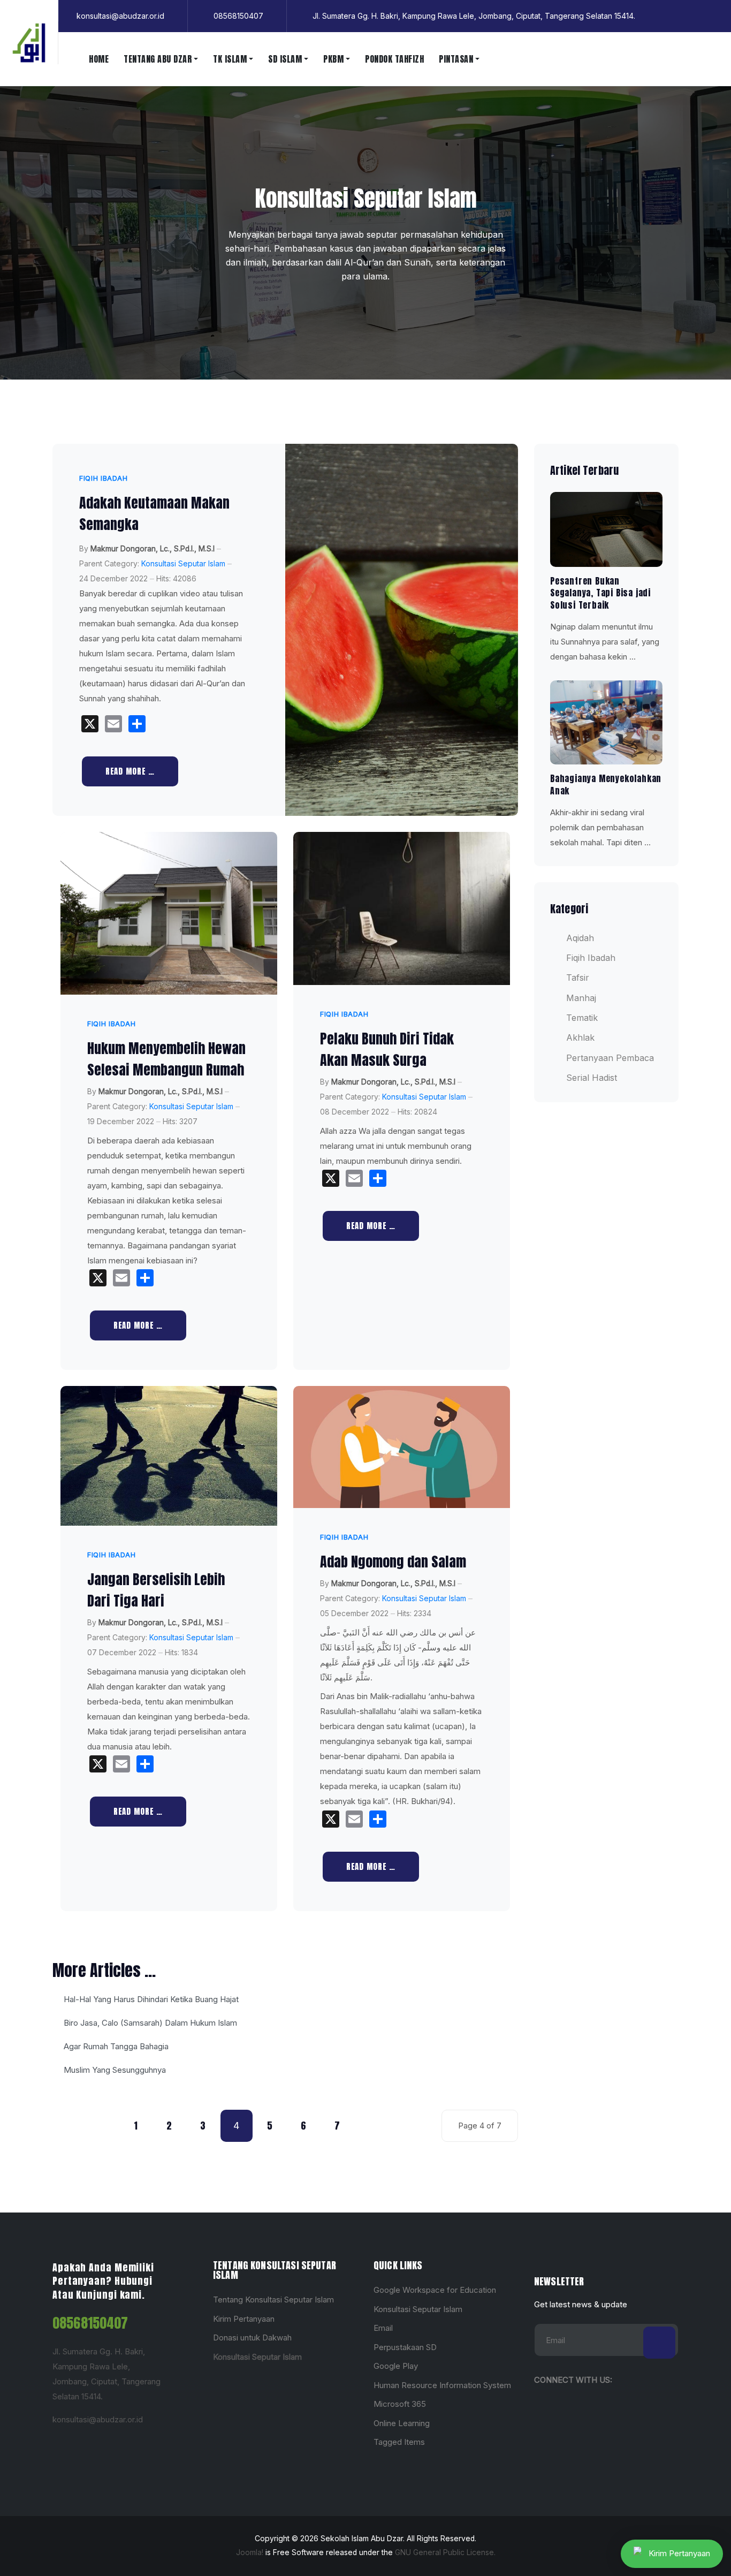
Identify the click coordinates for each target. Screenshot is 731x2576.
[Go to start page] (68, 2126)
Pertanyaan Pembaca (610, 1058)
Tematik (582, 1018)
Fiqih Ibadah (104, 478)
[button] (161, 59)
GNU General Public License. (445, 2552)
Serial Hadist (592, 1078)
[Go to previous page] (102, 2126)
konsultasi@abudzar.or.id (98, 2419)
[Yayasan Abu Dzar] (29, 43)
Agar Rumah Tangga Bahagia (115, 2046)
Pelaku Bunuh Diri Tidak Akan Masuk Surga (387, 1049)
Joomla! (250, 2552)
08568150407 (90, 2323)
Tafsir (578, 978)
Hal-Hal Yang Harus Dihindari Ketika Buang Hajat (150, 1999)
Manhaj (581, 998)
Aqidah (580, 938)
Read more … (130, 771)
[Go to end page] (405, 2126)
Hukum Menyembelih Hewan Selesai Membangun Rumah (166, 1059)
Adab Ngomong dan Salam (393, 1562)
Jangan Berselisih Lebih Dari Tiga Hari (156, 1590)
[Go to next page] (371, 2126)
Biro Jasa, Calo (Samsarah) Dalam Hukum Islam (149, 2023)
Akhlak (580, 1037)
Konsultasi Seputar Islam (183, 564)
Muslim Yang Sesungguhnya (114, 2070)
